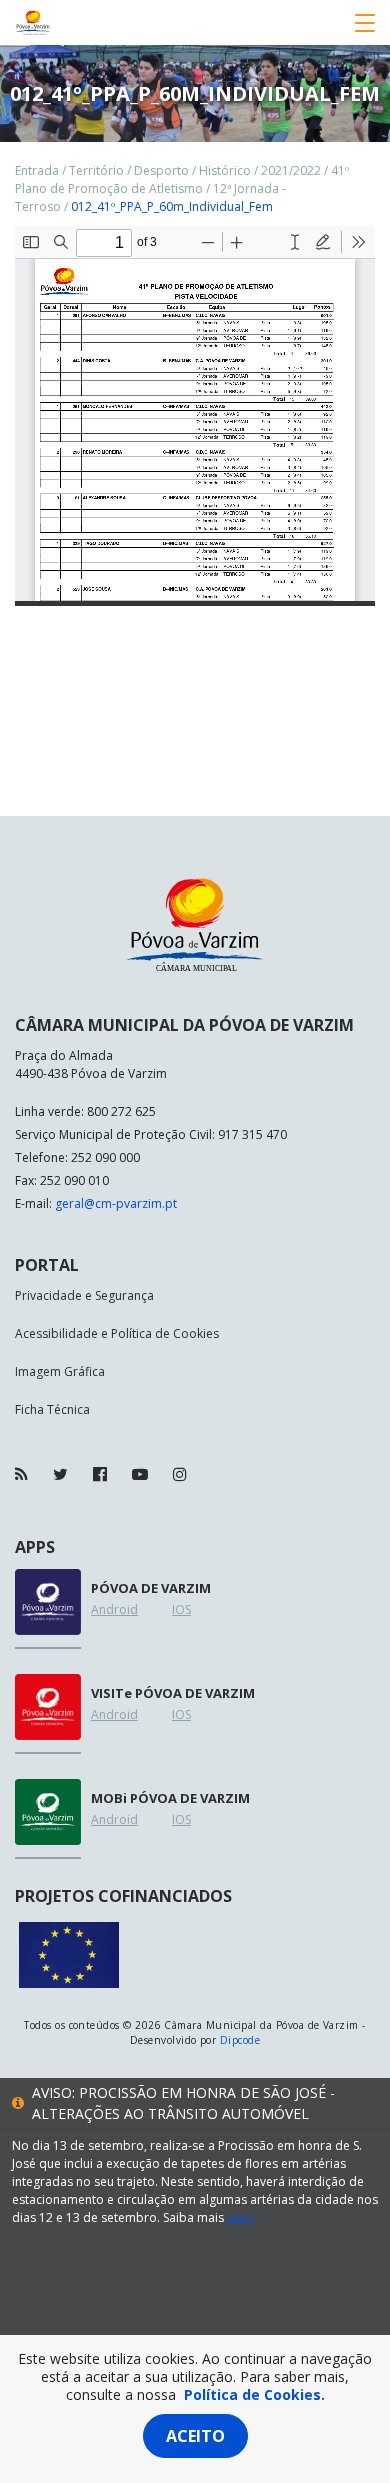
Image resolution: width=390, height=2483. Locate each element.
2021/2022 (291, 170)
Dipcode (240, 2040)
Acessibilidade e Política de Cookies (117, 1333)
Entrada (37, 170)
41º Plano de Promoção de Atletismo (182, 179)
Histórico (225, 170)
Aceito (195, 2436)
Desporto (161, 170)
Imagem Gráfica (60, 1371)
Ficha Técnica (52, 1409)
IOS (181, 1609)
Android (114, 1609)
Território (96, 170)
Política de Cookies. (254, 2394)
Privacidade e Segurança (84, 1295)
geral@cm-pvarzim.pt (116, 1203)
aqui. (241, 2217)
